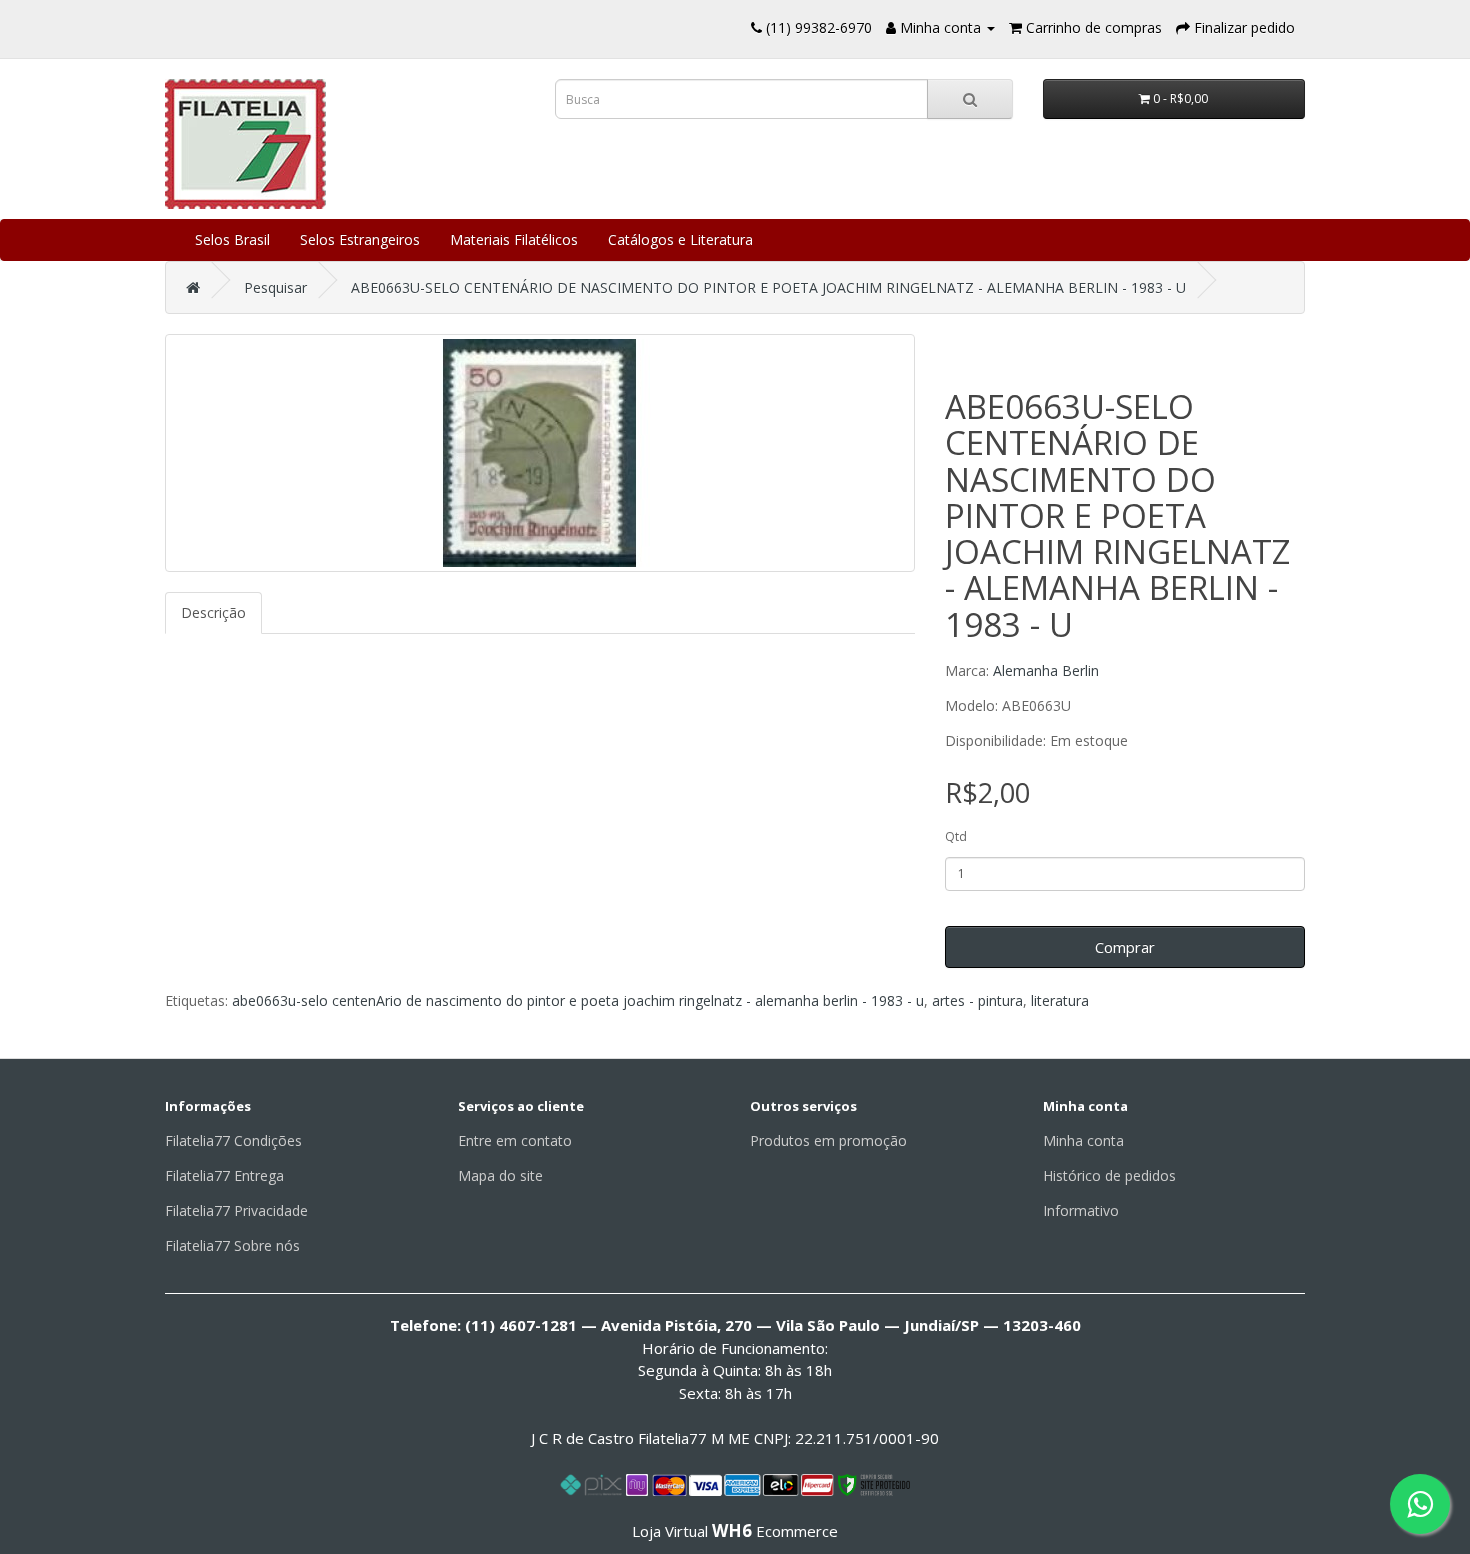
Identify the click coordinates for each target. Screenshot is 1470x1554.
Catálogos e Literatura (680, 239)
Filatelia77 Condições (233, 1140)
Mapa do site (500, 1175)
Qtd (956, 836)
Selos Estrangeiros (360, 239)
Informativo (1081, 1210)
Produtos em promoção (828, 1140)
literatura (1060, 1000)
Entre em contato (515, 1140)
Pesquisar (275, 287)
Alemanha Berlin (1046, 670)
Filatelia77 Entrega (224, 1175)
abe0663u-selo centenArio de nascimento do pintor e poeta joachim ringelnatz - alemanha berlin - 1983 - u (578, 1000)
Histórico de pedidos (1109, 1175)
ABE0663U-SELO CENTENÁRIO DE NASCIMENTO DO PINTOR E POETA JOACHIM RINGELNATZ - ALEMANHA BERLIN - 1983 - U (768, 287)
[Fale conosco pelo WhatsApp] (1420, 1504)
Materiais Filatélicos (514, 239)
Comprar (1125, 947)
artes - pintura (977, 1000)
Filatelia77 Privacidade (236, 1210)
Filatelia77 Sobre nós (232, 1245)
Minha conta (1083, 1140)
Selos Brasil (232, 239)
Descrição (213, 612)
